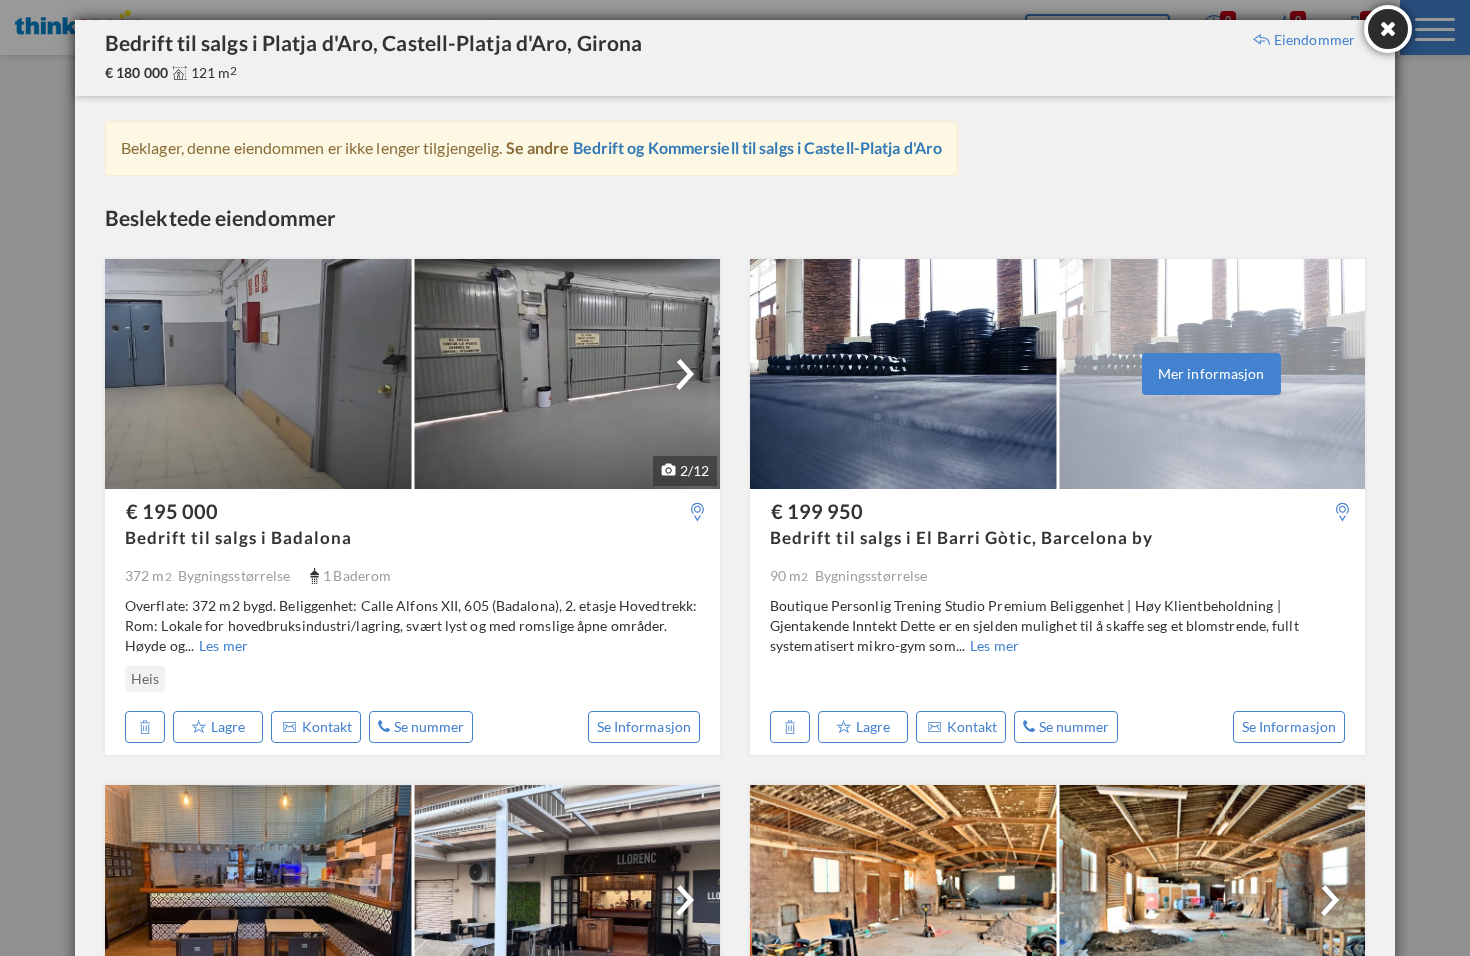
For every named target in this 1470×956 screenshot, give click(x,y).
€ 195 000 (172, 511)
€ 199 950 (817, 511)
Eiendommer (1314, 40)
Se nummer (429, 726)
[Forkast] (145, 727)
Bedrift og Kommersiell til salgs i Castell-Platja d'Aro (758, 147)
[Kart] (697, 511)
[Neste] (685, 374)
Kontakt (327, 726)
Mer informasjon (1211, 373)
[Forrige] (133, 679)
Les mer (223, 645)
